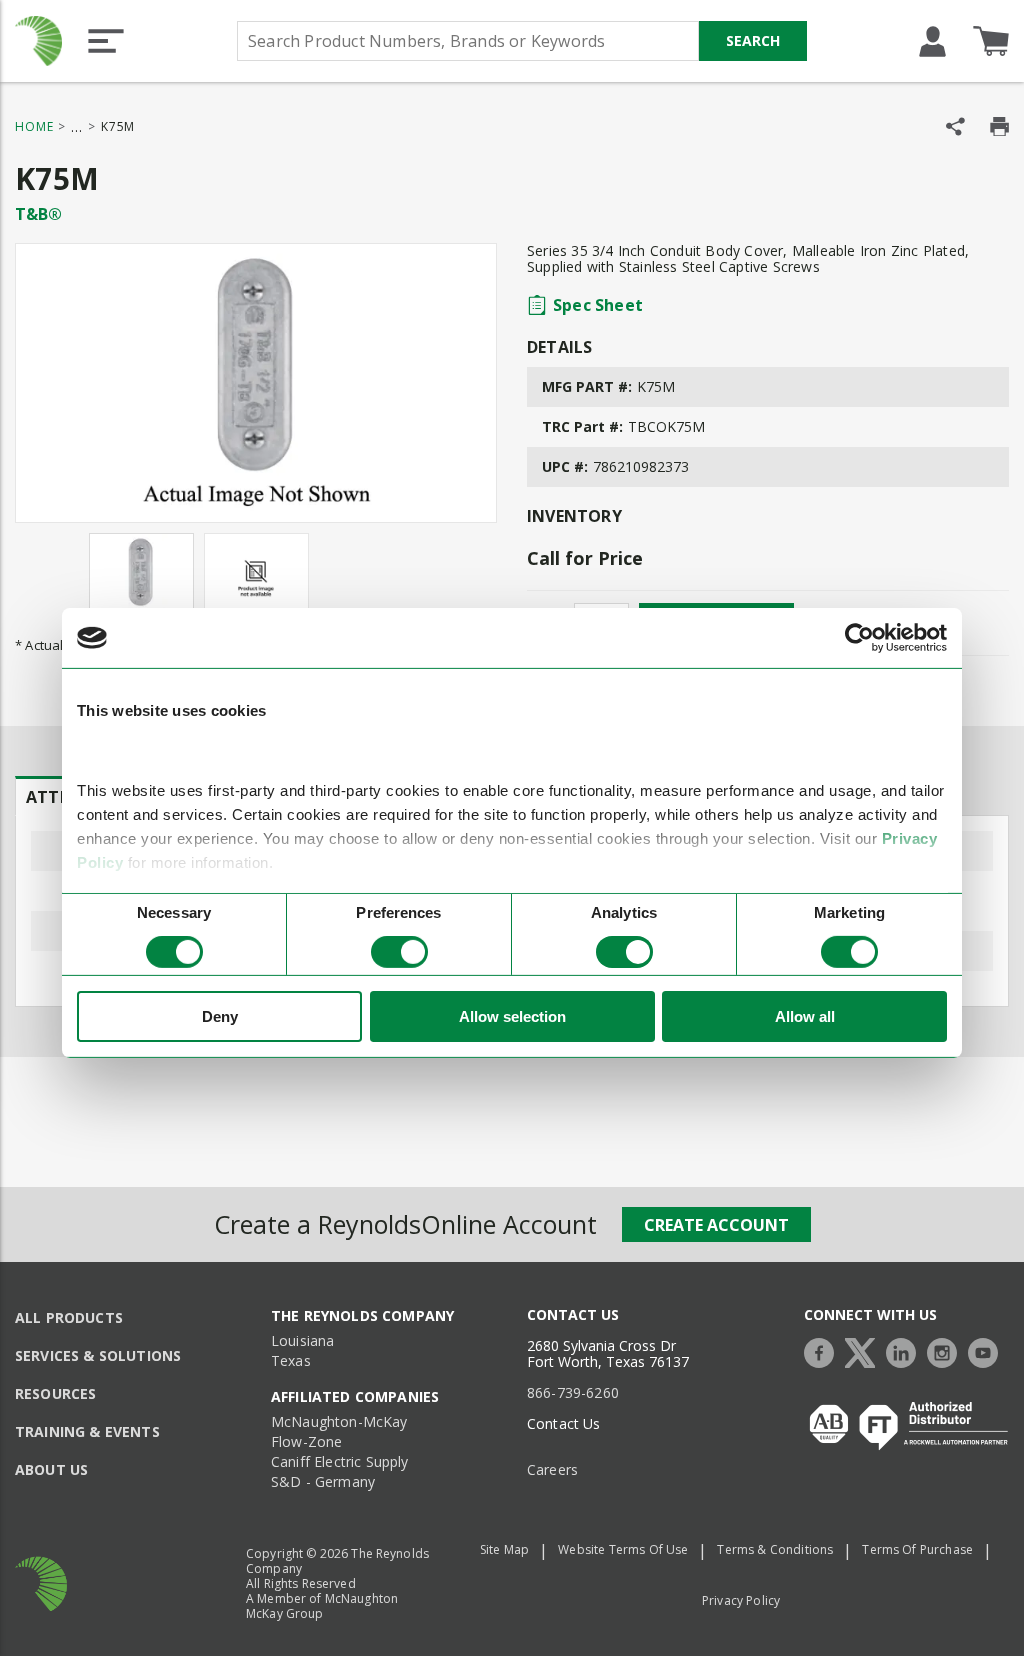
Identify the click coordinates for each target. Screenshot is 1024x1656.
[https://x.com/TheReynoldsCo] (865, 1350)
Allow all (805, 1016)
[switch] (399, 952)
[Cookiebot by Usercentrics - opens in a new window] (859, 638)
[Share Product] (955, 126)
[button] (106, 41)
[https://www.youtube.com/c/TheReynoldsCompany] (988, 1350)
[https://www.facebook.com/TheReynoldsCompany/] (824, 1350)
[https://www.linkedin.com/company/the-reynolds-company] (906, 1350)
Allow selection (512, 1016)
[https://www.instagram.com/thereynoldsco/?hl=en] (947, 1350)
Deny (220, 1016)
